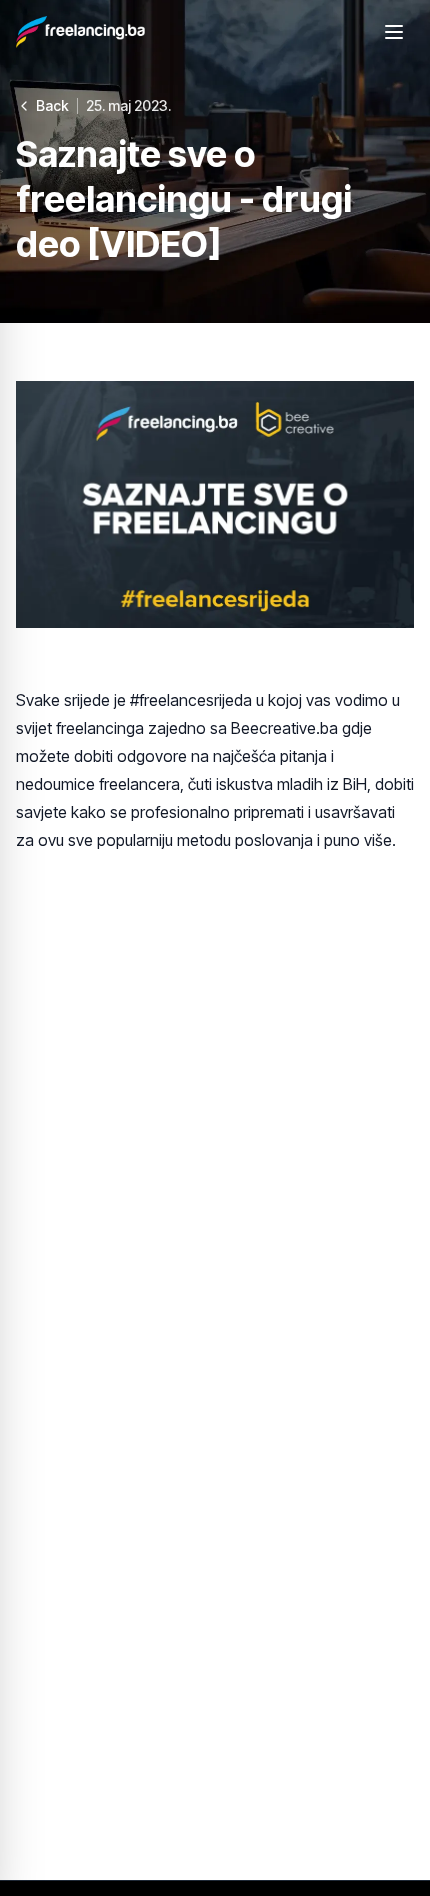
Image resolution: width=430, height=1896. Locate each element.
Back (52, 105)
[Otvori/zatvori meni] (394, 32)
